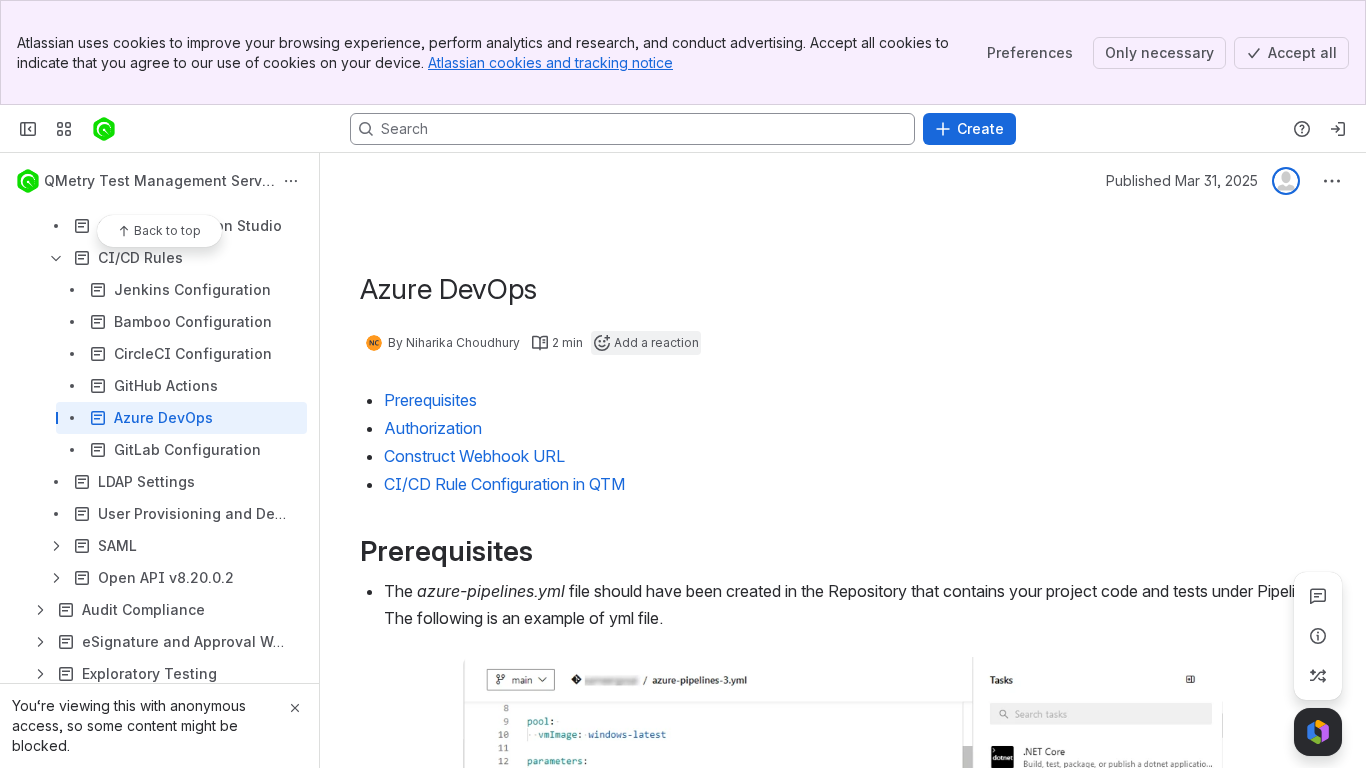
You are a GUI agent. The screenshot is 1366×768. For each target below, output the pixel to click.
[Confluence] (104, 129)
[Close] (295, 708)
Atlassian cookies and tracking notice (550, 62)
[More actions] (291, 181)
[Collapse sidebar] (28, 129)
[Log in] (1338, 129)
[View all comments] (1318, 596)
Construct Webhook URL (474, 456)
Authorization (433, 428)
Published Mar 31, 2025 (1182, 180)
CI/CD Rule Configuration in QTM (504, 484)
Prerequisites (430, 400)
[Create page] (1318, 676)
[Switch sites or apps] (64, 129)
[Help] (1302, 129)
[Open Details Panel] (1318, 636)
